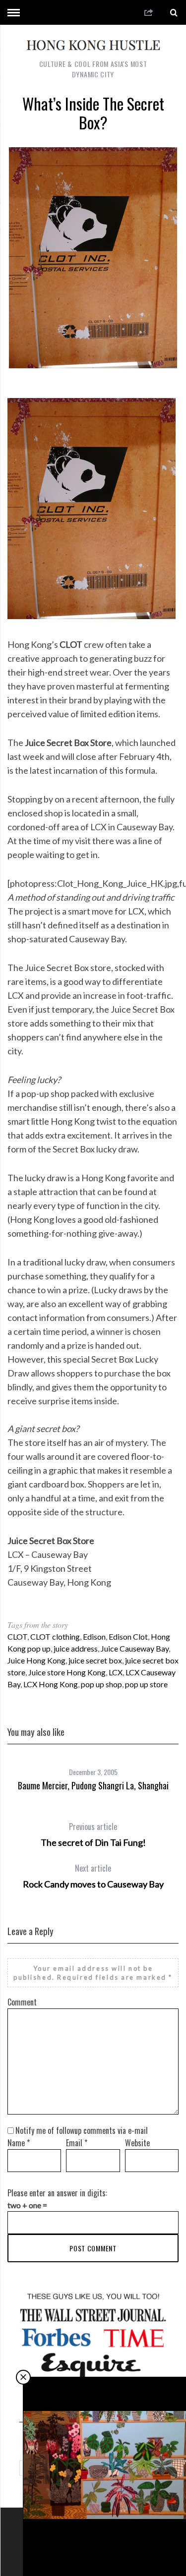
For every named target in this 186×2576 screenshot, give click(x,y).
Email (77, 2143)
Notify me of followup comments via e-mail (82, 2130)
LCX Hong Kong (51, 1684)
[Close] (23, 2377)
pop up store (146, 1684)
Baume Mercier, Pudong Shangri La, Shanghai (93, 1785)
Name (19, 2143)
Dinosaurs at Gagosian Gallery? (105, 2549)
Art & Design (106, 2532)
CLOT (17, 1636)
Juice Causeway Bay (135, 1648)
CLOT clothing (55, 1636)
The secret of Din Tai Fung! (93, 1834)
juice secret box (95, 1660)
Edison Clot (128, 1636)
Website (137, 2143)
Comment (22, 2002)
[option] (93, 1775)
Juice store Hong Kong (67, 1672)
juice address (76, 1648)
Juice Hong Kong (36, 1660)
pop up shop (101, 1684)
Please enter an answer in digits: (57, 2193)
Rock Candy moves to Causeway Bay (93, 1876)
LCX (116, 1672)
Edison (94, 1636)
